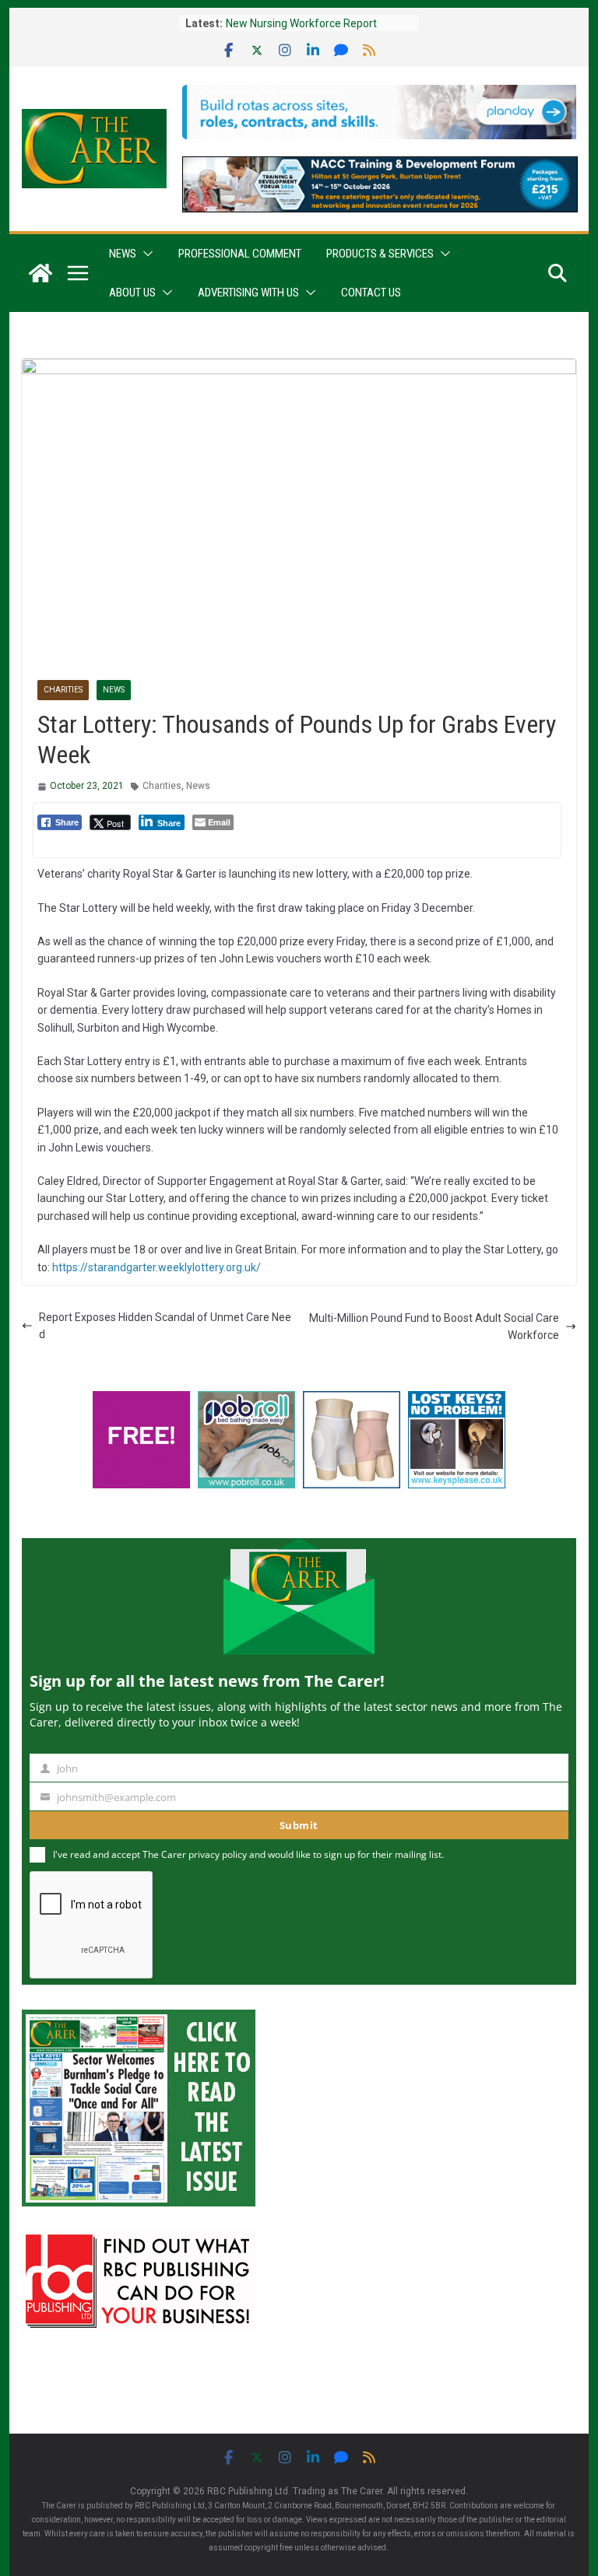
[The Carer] (40, 273)
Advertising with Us (248, 293)
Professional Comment (240, 254)
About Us (132, 293)
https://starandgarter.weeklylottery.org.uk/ (157, 1267)
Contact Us (371, 293)
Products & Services (380, 254)
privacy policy (218, 1854)
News (123, 254)
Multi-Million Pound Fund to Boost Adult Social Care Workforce (434, 1327)
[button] (145, 254)
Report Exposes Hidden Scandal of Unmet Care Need (165, 1326)
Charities (63, 690)
